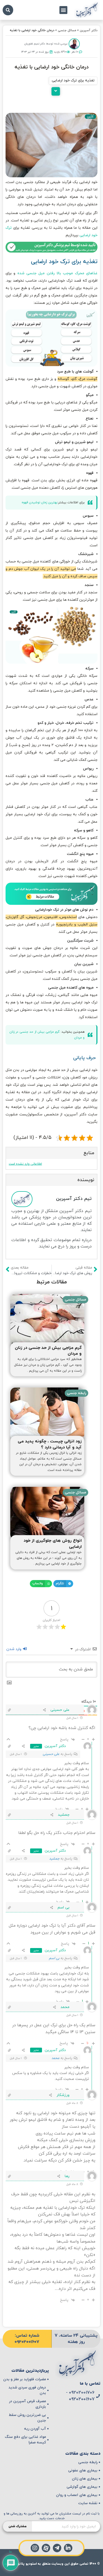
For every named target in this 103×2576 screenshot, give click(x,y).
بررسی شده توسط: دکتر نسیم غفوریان (46, 44)
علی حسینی (51, 1754)
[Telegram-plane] (57, 2548)
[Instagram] (35, 2548)
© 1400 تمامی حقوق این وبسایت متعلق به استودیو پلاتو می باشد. (52, 2564)
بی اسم (54, 1958)
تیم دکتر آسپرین (74, 1199)
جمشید (54, 1859)
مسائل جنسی (67, 30)
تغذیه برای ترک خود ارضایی (73, 80)
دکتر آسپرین (89, 30)
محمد (55, 2058)
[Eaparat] (46, 2548)
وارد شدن (14, 1649)
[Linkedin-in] (68, 2548)
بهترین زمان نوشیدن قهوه (39, 502)
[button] (63, 10)
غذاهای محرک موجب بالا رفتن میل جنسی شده (57, 273)
